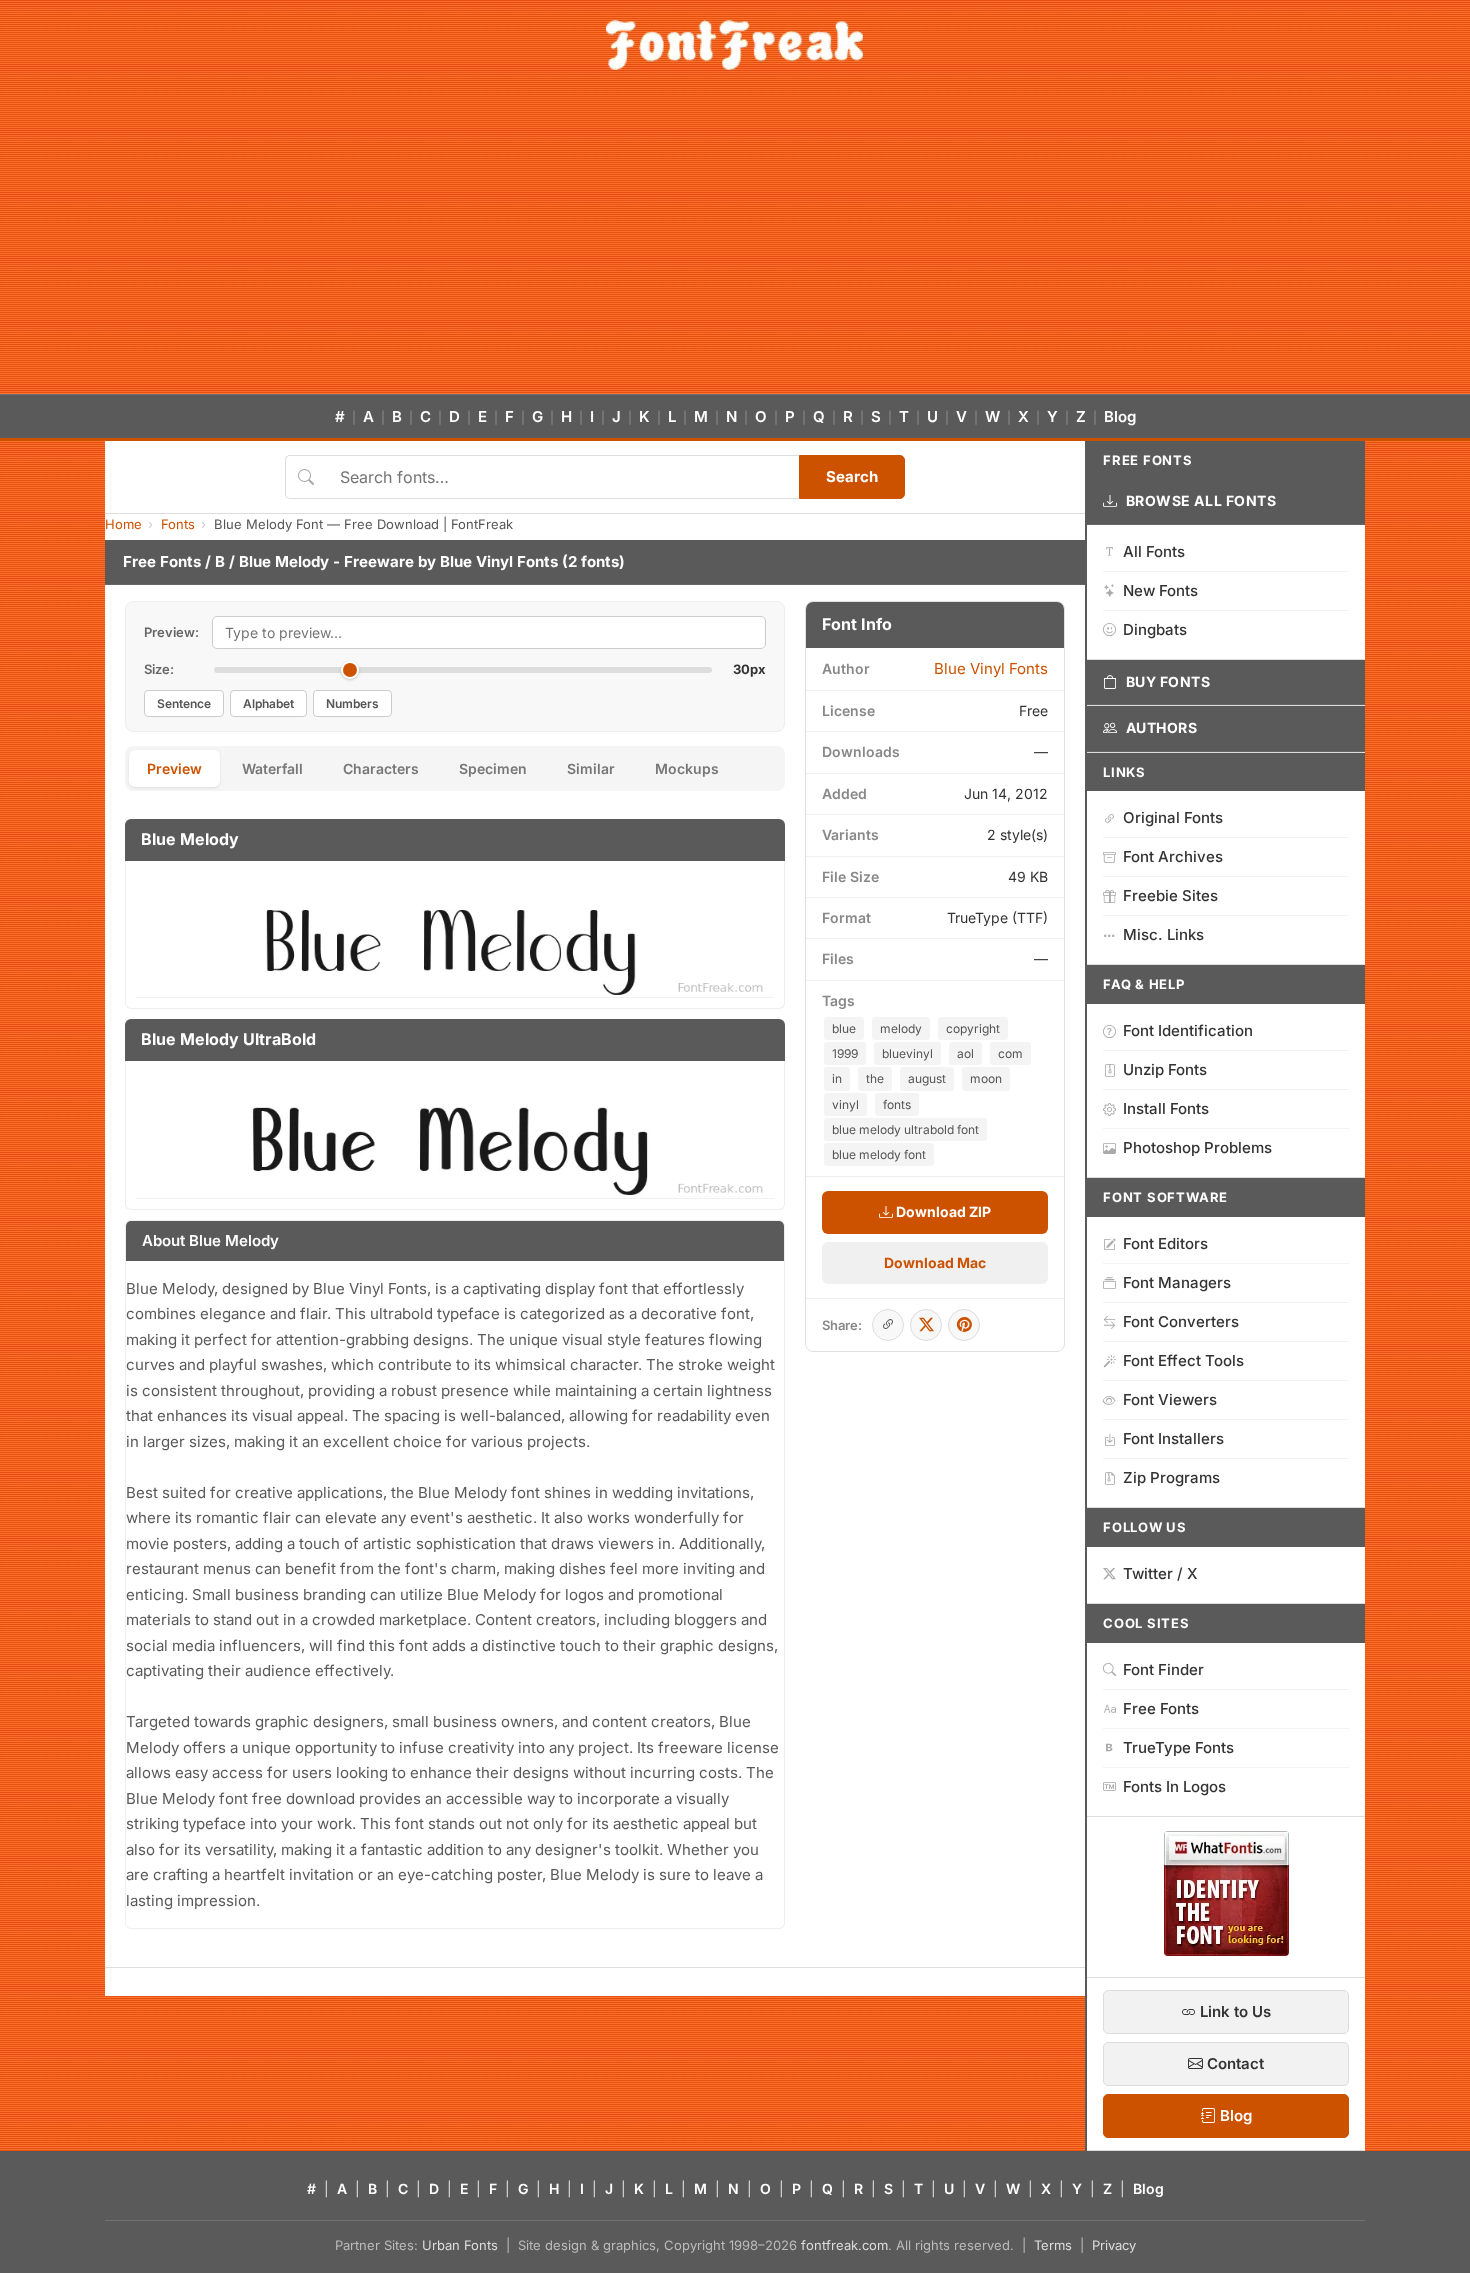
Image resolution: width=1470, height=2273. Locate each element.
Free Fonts (162, 561)
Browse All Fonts (1201, 500)
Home (123, 524)
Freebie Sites (1170, 895)
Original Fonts (1173, 817)
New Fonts (1160, 590)
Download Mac (935, 1262)
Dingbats (1155, 629)
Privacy (1114, 2245)
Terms (1053, 2245)
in (837, 1078)
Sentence (184, 703)
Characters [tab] (381, 768)
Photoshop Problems (1197, 1147)
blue (844, 1028)
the (875, 1078)
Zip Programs (1171, 1477)
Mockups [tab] (687, 768)
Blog (1120, 416)
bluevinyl (907, 1053)
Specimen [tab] (493, 768)
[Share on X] (926, 1325)
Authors (1162, 727)
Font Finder (1163, 1669)
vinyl (845, 1104)
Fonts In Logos (1174, 1786)
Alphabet (268, 703)
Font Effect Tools (1183, 1360)
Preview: (171, 632)
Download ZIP (942, 1211)
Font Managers (1177, 1282)
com (1010, 1053)
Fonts (178, 524)
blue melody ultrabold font (905, 1129)
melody (901, 1028)
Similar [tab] (591, 768)
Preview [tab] (174, 768)
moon (986, 1078)
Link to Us (1233, 2011)
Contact (1233, 2063)
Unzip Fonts (1165, 1069)
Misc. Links (1163, 934)
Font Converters (1181, 1321)
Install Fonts (1166, 1108)
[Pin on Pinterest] (964, 1325)
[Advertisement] (735, 244)
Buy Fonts (1168, 681)
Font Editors (1165, 1243)
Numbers (352, 703)
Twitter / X (1160, 1573)
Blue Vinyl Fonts (499, 561)
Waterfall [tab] (272, 768)
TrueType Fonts (1178, 1747)
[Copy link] (888, 1325)
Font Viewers (1170, 1399)
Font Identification (1188, 1030)
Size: (159, 669)
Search (852, 476)
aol (965, 1053)
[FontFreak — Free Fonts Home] (734, 45)
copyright (973, 1028)
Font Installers (1173, 1438)
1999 (845, 1053)
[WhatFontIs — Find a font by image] (1226, 1950)
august (927, 1078)
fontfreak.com (844, 2245)
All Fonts (1154, 551)
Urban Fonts (460, 2245)
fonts (897, 1104)
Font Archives (1173, 856)
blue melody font (879, 1154)
